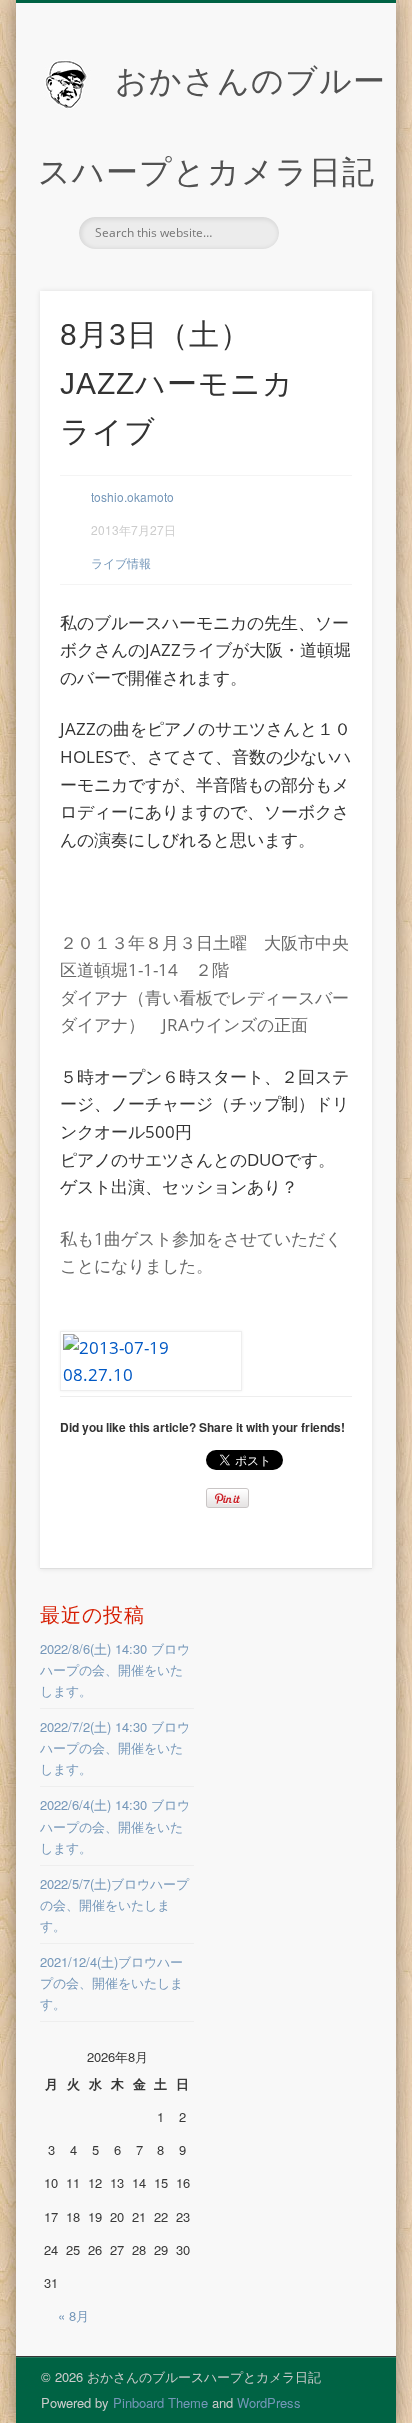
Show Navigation (323, 179)
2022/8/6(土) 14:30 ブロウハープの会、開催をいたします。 (115, 1669)
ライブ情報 (121, 562)
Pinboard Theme (160, 2402)
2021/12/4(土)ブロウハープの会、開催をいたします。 (111, 1982)
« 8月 (73, 2315)
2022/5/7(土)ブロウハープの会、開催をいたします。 (114, 1904)
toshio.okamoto (132, 496)
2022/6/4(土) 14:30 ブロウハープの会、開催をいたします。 (115, 1825)
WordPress (269, 2402)
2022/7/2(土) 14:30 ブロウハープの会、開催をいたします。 (115, 1747)
